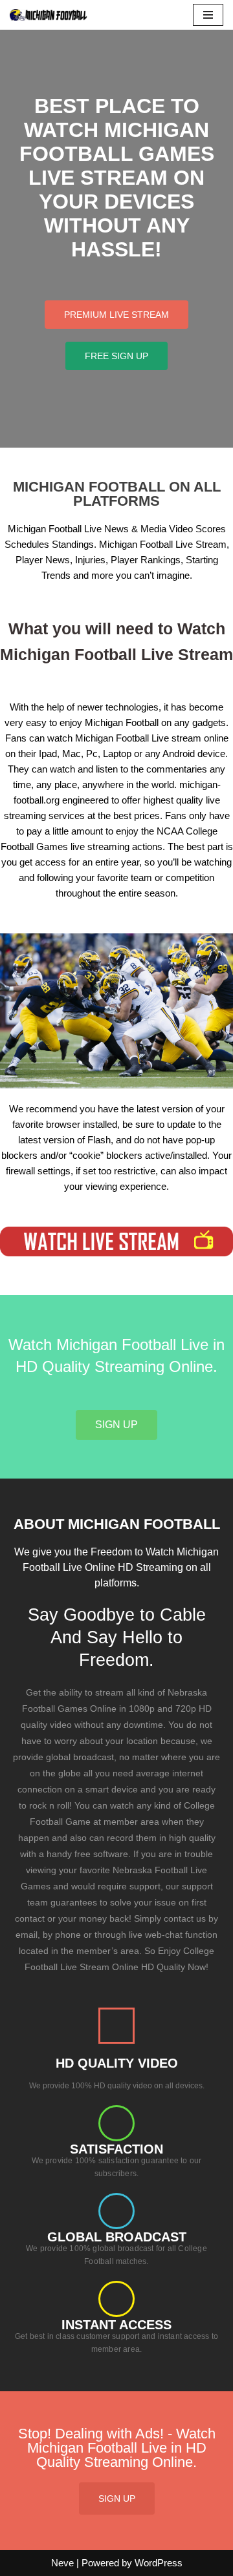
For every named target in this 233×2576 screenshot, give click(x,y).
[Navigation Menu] (208, 15)
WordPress (159, 2563)
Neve (62, 2563)
